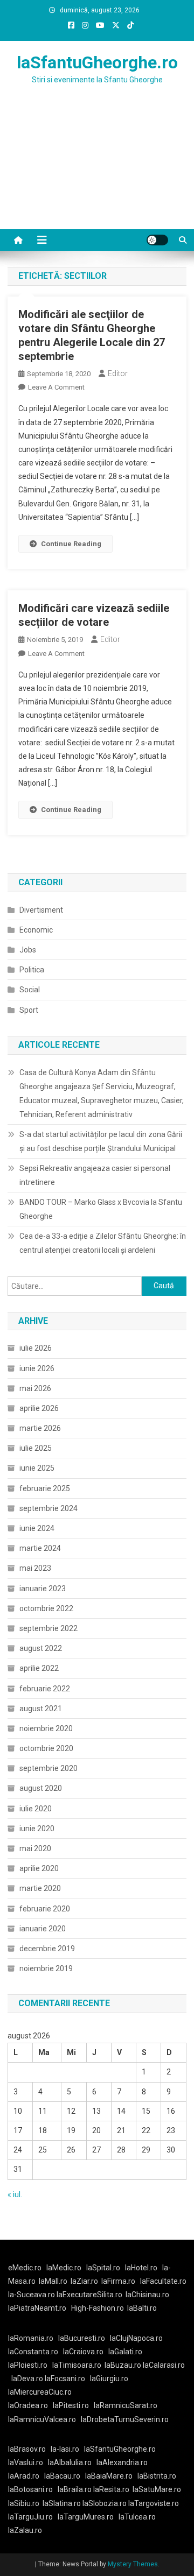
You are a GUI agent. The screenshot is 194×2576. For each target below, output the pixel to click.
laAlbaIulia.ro (70, 2462)
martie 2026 (40, 1428)
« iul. (15, 2194)
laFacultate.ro (163, 2281)
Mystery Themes (133, 2564)
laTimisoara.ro (77, 2365)
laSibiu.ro (24, 2503)
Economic (36, 930)
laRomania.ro (31, 2338)
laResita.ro (111, 2489)
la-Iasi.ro (65, 2449)
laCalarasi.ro (164, 2365)
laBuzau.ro (124, 2365)
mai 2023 (35, 1568)
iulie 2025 (36, 1448)
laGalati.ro (125, 2352)
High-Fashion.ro (98, 2308)
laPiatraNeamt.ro (37, 2308)
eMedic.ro (25, 2268)
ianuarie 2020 (43, 1929)
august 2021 (41, 1709)
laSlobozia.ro (105, 2503)
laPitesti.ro (71, 2405)
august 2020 (41, 1788)
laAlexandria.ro (122, 2462)
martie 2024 (40, 1548)
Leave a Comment (56, 387)
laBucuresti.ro (82, 2338)
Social (30, 990)
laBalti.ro (142, 2308)
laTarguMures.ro (86, 2517)
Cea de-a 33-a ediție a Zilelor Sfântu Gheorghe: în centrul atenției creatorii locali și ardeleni (103, 1243)
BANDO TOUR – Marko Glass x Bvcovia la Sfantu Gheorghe (101, 1209)
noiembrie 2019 (46, 1968)
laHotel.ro (141, 2268)
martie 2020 (40, 1888)
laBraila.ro (75, 2489)
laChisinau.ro (147, 2295)
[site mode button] (157, 240)
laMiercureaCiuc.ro (40, 2392)
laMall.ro (53, 2281)
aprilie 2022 (39, 1668)
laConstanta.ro (33, 2352)
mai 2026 (35, 1388)
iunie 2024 (37, 1528)
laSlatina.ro (62, 2503)
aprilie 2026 (39, 1408)
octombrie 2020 (46, 1748)
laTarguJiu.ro (33, 2517)
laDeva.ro (27, 2379)
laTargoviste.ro (154, 2503)
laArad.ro (24, 2476)
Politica (32, 970)
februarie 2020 (45, 1909)
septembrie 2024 (48, 1508)
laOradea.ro (28, 2405)
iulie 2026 (36, 1348)
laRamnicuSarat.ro (126, 2405)
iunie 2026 (37, 1368)
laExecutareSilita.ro (89, 2295)
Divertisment (41, 910)
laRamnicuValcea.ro (42, 2419)
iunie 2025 (37, 1468)
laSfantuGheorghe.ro (97, 62)
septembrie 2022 (48, 1628)
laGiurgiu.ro (111, 2379)
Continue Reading (71, 544)
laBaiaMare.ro (109, 2476)
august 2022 (41, 1648)
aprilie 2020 (39, 1868)
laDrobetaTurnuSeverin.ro (125, 2419)
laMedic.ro (65, 2268)
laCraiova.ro (83, 2352)
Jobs (28, 950)
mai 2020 (35, 1848)
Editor (118, 373)
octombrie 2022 (46, 1608)
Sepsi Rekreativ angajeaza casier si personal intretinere (95, 1175)
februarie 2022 (45, 1689)
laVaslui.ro (28, 2462)
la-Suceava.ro (32, 2295)
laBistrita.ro (157, 2476)
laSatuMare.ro (157, 2489)
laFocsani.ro (65, 2379)
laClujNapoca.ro (136, 2338)
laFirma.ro (118, 2281)
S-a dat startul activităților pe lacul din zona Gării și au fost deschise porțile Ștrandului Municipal (101, 1141)
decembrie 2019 (47, 1949)
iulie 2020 (36, 1809)
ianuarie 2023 (43, 1589)
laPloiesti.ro (28, 2365)
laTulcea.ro (137, 2517)
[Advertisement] (97, 170)
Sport (29, 1010)
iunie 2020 (37, 1829)
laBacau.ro (62, 2476)
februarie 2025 (45, 1488)
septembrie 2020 (48, 1768)
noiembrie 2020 (46, 1728)
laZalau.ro (25, 2530)
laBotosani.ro (30, 2489)
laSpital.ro (103, 2268)
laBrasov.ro (27, 2449)
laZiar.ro (84, 2281)
